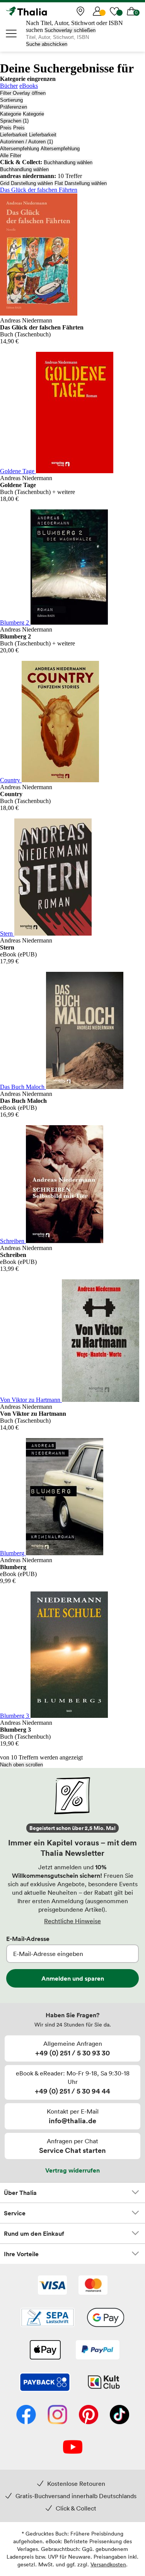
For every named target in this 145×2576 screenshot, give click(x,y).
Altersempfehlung (20, 149)
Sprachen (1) (14, 121)
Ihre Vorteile (21, 2254)
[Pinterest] (89, 2415)
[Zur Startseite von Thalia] (44, 11)
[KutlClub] (104, 2383)
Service (15, 2213)
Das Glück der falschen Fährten (39, 190)
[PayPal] (98, 2351)
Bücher (9, 86)
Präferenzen (14, 107)
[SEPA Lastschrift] (48, 2318)
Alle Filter (11, 155)
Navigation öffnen (12, 34)
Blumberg (13, 1553)
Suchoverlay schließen (70, 30)
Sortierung (11, 100)
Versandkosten (108, 2564)
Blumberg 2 (15, 623)
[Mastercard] (93, 2286)
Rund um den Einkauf (34, 2233)
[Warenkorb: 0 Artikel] (131, 11)
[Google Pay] (106, 2318)
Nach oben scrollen (21, 1765)
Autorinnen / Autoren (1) (26, 142)
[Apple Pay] (45, 2351)
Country (11, 780)
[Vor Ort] (80, 11)
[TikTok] (119, 2415)
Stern (7, 933)
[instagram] (57, 2415)
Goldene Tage (18, 471)
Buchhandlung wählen (68, 162)
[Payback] (45, 2383)
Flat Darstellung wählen (81, 183)
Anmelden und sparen (73, 1978)
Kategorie (11, 114)
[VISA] (52, 2286)
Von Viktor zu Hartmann (31, 1400)
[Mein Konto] (97, 11)
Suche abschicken (47, 44)
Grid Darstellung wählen (26, 183)
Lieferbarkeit (14, 135)
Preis (6, 128)
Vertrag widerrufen (72, 2170)
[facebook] (26, 2415)
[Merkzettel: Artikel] (114, 11)
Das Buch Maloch (23, 1087)
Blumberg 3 (15, 1716)
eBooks (29, 86)
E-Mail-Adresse (28, 1939)
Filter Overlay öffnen (23, 93)
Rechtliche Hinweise (72, 1921)
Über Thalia (20, 2193)
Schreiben (13, 1241)
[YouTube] (73, 2448)
